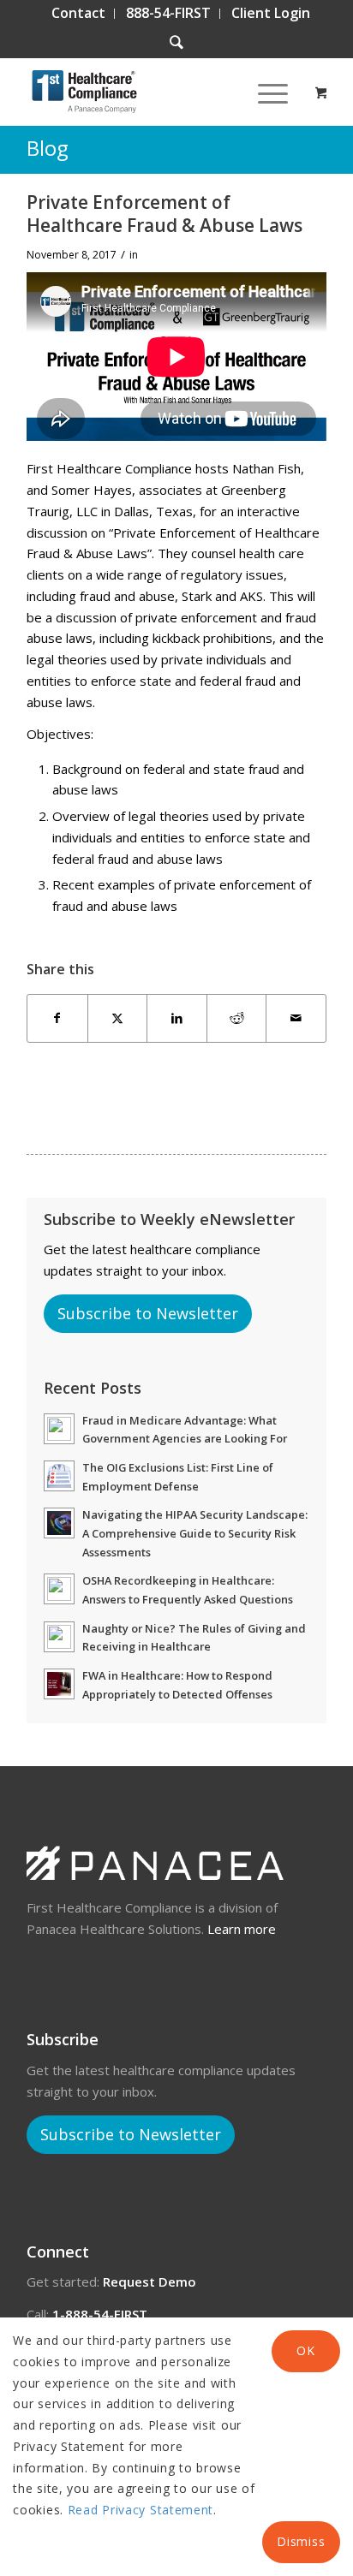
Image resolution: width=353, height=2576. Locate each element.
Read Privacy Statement (141, 2510)
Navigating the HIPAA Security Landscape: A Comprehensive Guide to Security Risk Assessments (195, 1533)
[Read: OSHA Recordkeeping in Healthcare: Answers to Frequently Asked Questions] (59, 1589)
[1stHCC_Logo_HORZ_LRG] (147, 92)
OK (305, 2350)
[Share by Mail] (296, 1018)
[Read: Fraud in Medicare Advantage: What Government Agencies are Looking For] (59, 1429)
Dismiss (301, 2541)
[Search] (176, 43)
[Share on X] (118, 1018)
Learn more (242, 1929)
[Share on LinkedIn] (177, 1018)
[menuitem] (79, 14)
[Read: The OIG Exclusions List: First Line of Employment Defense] (59, 1476)
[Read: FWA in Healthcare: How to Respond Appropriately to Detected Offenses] (59, 1684)
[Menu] (264, 92)
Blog (48, 148)
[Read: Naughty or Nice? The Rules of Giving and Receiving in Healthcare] (59, 1637)
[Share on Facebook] (57, 1018)
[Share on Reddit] (237, 1018)
